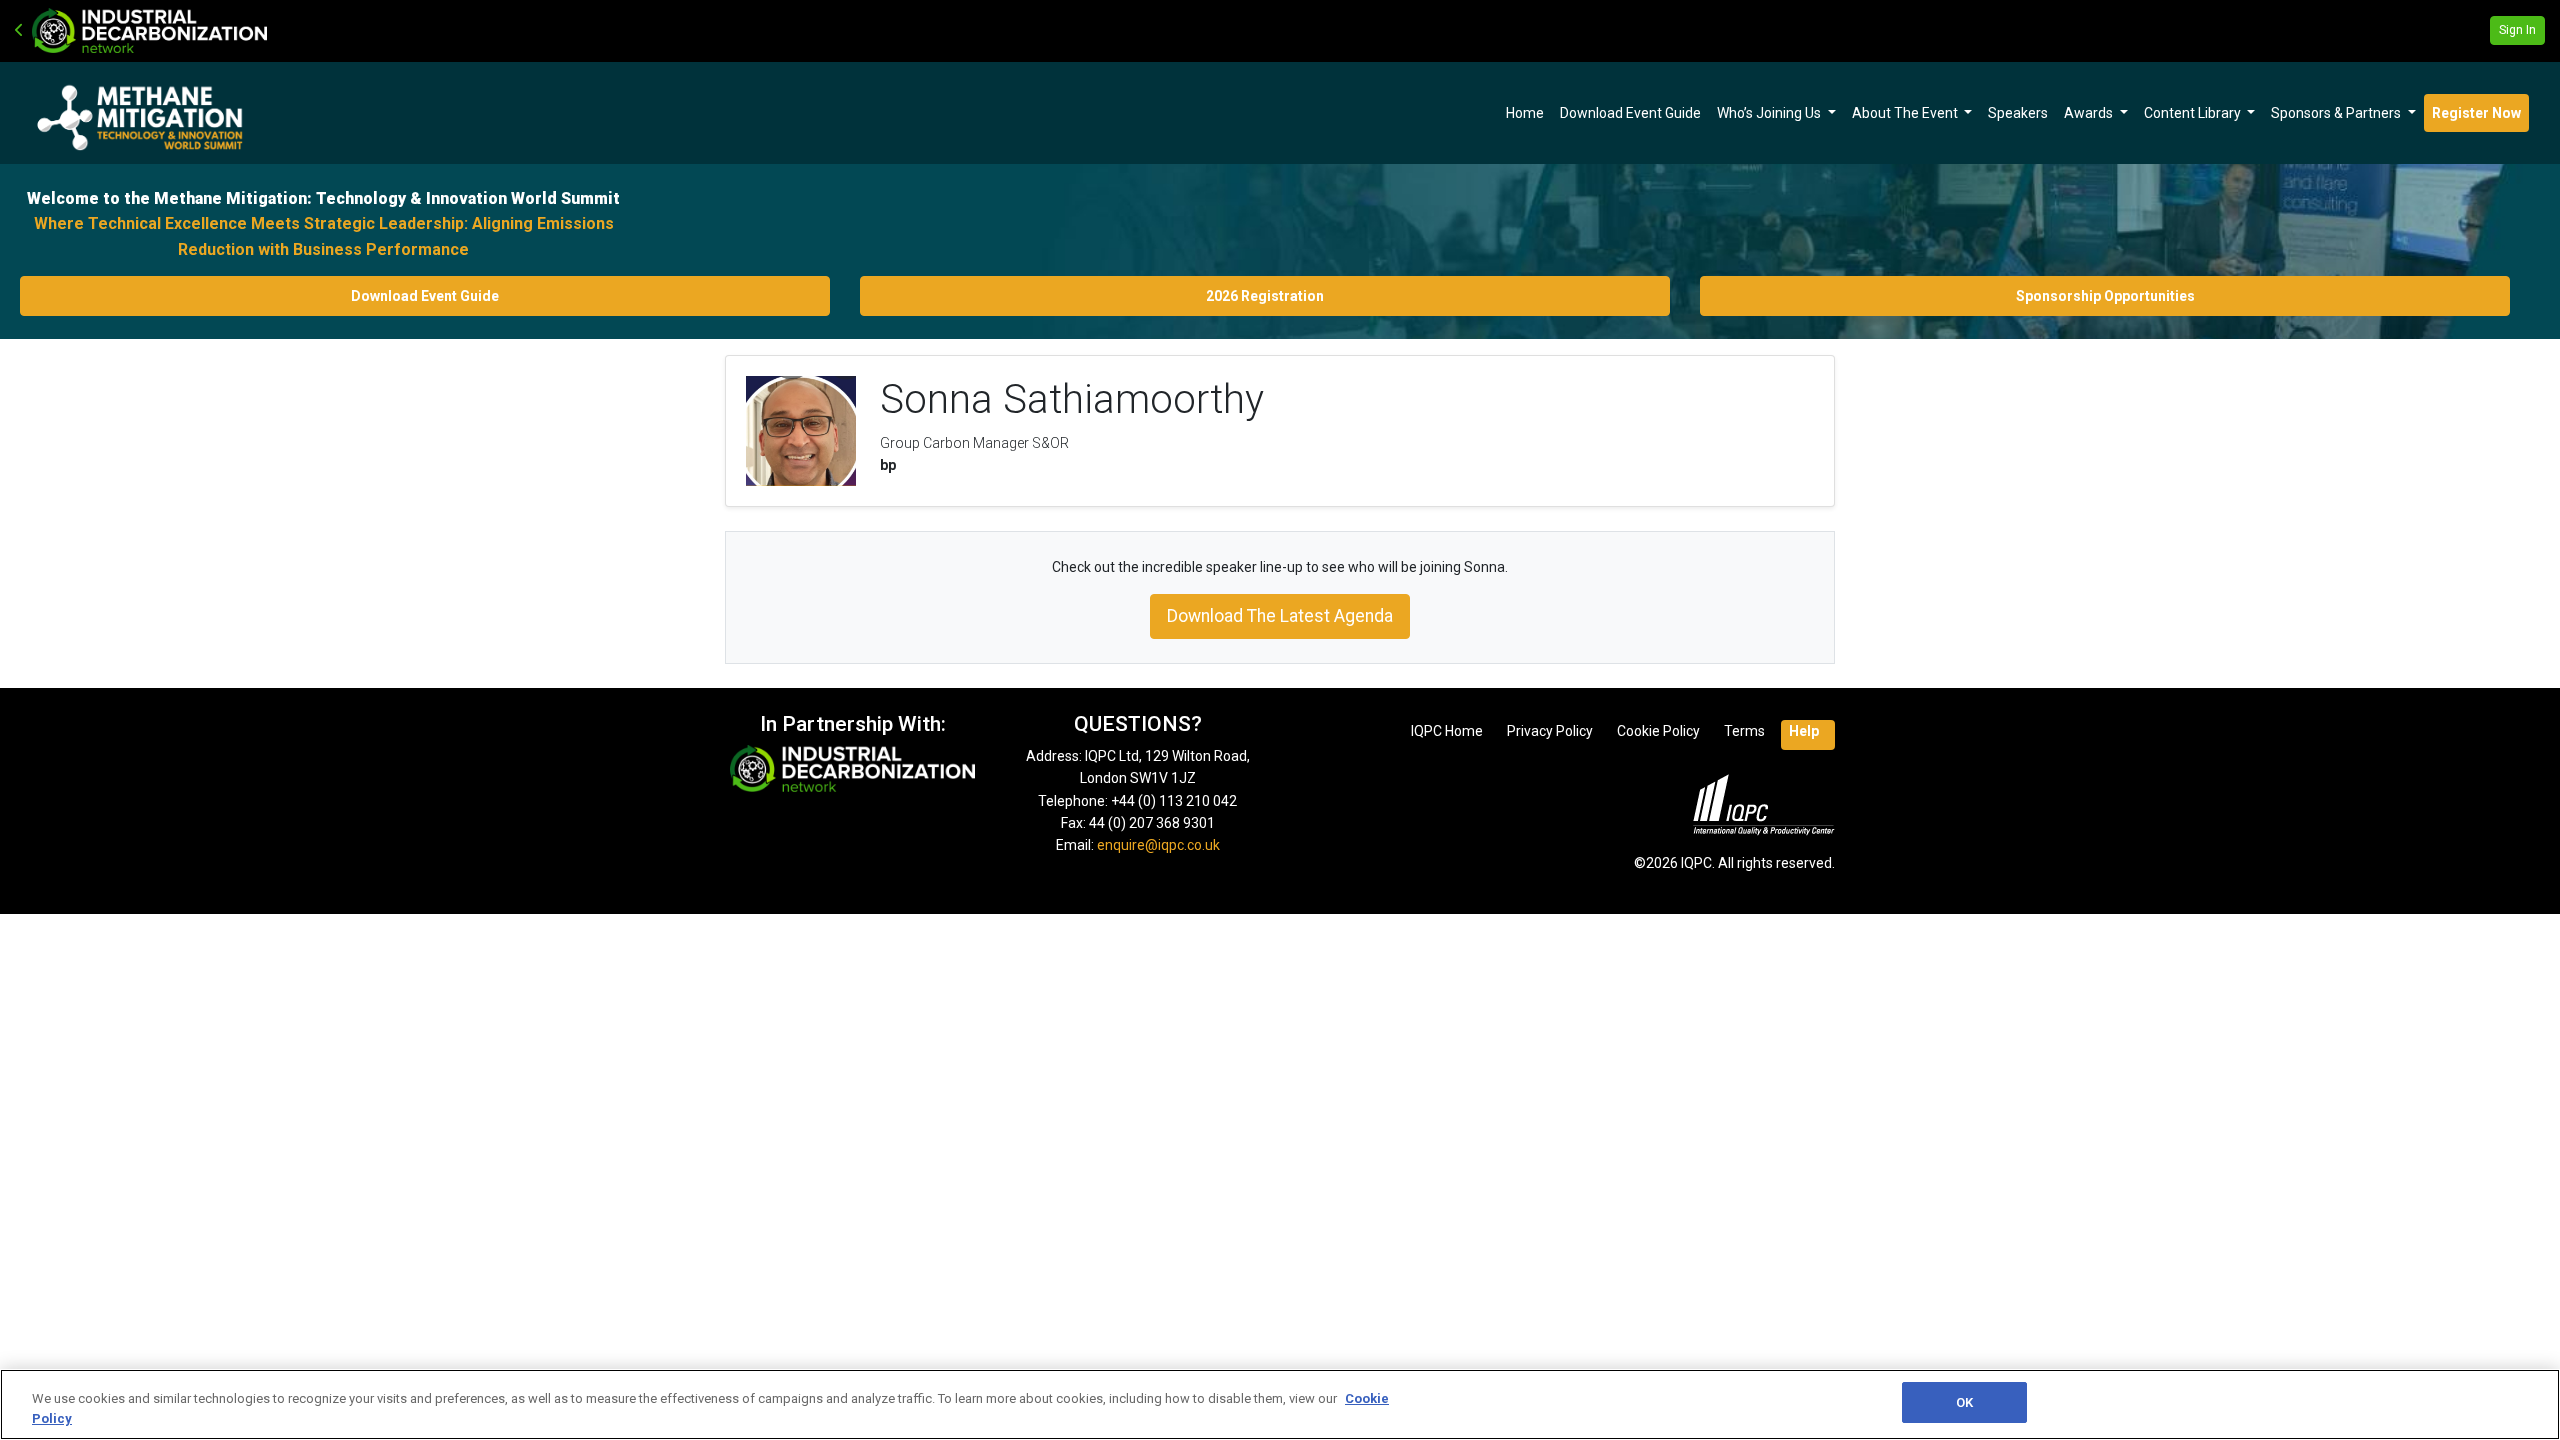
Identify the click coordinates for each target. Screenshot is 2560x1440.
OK (1964, 1402)
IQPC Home (1447, 731)
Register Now (2476, 113)
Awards (2090, 113)
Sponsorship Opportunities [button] (2105, 296)
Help (1804, 731)
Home (1525, 113)
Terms (1744, 731)
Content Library (2194, 113)
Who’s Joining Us (1770, 113)
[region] (1280, 1404)
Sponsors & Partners (2337, 113)
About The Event (1906, 113)
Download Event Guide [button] (425, 296)
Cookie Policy (1658, 731)
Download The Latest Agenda (1280, 616)
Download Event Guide (1630, 113)
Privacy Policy (1550, 731)
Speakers (2018, 113)
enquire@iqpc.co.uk (1158, 845)
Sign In (2517, 30)
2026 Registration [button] (1265, 296)
